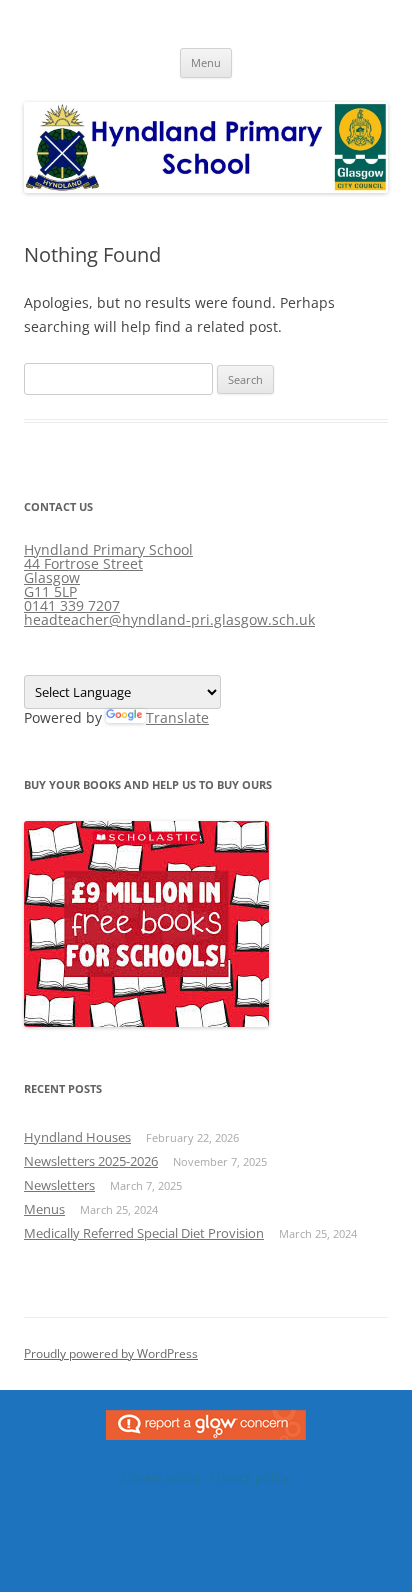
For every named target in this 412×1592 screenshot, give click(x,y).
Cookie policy (161, 1477)
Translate (177, 717)
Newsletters (59, 1185)
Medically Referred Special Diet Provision (144, 1233)
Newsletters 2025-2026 (91, 1161)
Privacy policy (249, 1477)
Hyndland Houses (77, 1137)
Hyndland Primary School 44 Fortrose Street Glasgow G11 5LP (108, 570)
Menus (44, 1209)
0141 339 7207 (72, 605)
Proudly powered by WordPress (111, 1353)
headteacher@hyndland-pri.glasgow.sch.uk (169, 619)
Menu (206, 62)
